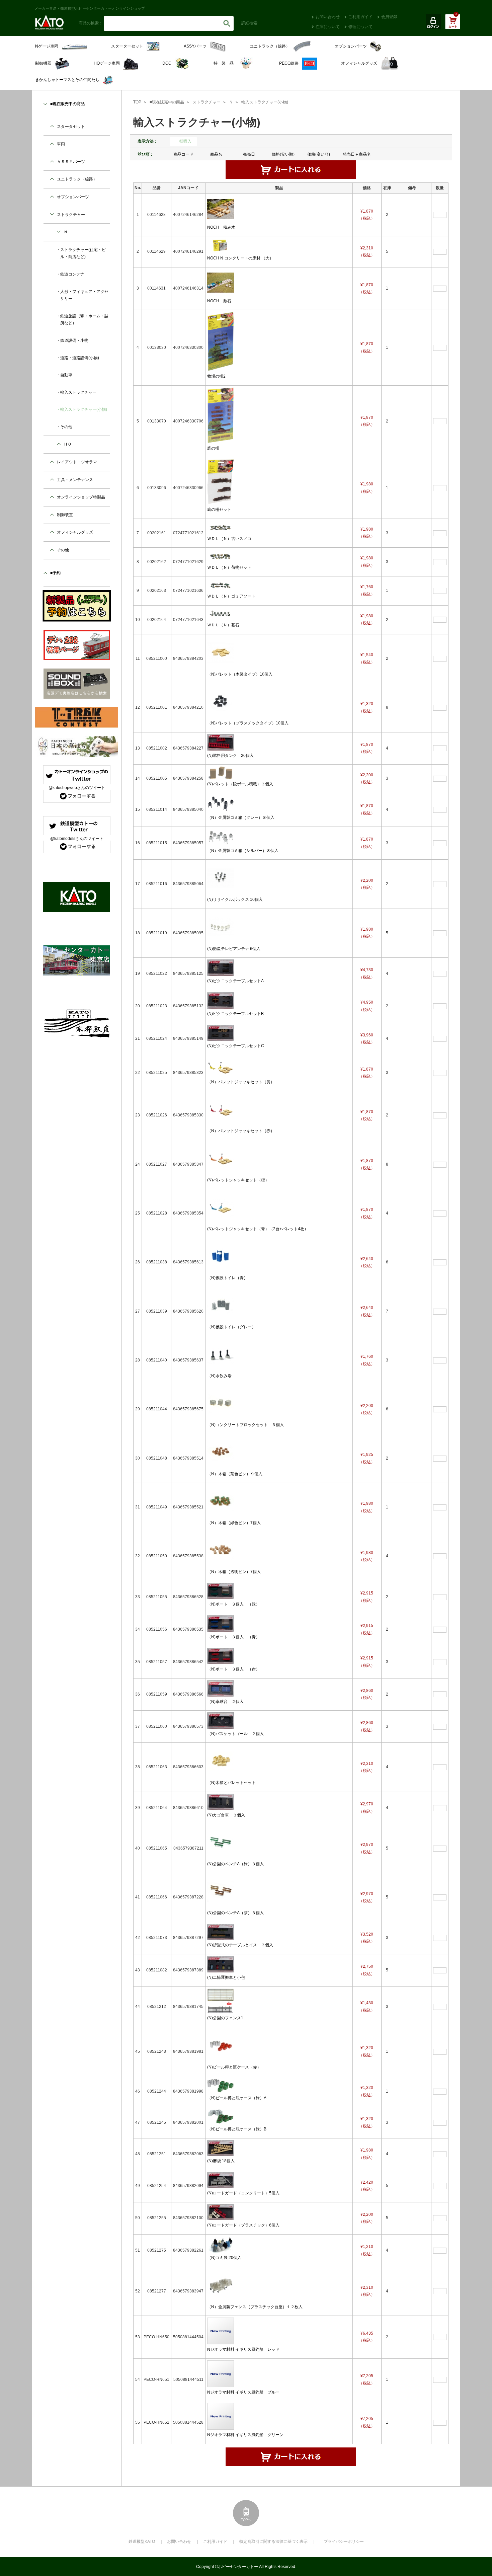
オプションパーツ (73, 197)
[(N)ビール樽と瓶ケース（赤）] (221, 2045)
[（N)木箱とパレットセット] (221, 1761)
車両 (61, 144)
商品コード (183, 154)
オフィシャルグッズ (75, 532)
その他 (66, 427)
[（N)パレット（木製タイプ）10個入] (221, 652)
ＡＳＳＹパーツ (71, 162)
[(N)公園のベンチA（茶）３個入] (221, 1891)
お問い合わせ (328, 17)
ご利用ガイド (360, 17)
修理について (360, 27)
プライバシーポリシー (344, 2542)
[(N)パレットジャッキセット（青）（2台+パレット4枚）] (221, 1207)
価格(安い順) (283, 154)
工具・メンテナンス (75, 480)
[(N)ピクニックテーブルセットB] (221, 1000)
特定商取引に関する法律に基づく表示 (273, 2542)
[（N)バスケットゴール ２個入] (221, 1720)
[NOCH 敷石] (221, 282)
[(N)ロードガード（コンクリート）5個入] (221, 2180)
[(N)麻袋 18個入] (221, 2148)
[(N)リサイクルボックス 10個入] (221, 878)
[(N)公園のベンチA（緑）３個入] (221, 1842)
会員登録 (389, 17)
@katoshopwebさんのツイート (77, 788)
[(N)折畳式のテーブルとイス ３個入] (221, 1932)
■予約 (55, 573)
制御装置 (65, 515)
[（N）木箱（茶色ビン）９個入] (221, 1452)
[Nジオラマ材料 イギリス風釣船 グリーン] (221, 2416)
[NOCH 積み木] (221, 209)
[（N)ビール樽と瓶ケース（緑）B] (221, 2116)
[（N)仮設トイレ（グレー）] (221, 1305)
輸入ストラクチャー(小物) (265, 102)
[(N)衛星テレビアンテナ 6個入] (221, 927)
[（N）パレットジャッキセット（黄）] (221, 1067)
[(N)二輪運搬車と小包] (221, 1964)
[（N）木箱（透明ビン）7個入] (221, 1550)
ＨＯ (68, 444)
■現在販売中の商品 (167, 102)
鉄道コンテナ (72, 274)
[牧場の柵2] (221, 341)
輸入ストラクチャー (78, 392)
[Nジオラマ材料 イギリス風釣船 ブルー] (221, 2373)
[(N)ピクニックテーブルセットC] (221, 1032)
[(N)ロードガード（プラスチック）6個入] (221, 2212)
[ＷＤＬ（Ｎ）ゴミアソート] (221, 584)
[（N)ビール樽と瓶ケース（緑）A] (221, 2085)
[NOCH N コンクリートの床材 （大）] (221, 245)
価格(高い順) (319, 154)
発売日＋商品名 (357, 154)
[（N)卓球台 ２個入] (221, 1688)
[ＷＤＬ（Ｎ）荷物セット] (221, 556)
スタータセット (71, 127)
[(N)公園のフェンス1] (221, 2001)
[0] (453, 25)
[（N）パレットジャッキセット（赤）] (221, 1109)
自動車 (66, 375)
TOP (137, 102)
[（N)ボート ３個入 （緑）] (221, 1591)
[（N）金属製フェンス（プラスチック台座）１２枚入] (221, 2285)
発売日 (249, 154)
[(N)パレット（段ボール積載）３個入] (221, 772)
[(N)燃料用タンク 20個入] (221, 742)
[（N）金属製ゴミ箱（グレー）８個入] (221, 803)
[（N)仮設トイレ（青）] (221, 1256)
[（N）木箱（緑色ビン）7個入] (221, 1501)
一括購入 (183, 141)
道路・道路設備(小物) (80, 358)
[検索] (227, 23)
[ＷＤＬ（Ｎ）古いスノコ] (221, 527)
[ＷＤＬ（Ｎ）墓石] (221, 613)
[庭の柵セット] (221, 481)
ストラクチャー (207, 102)
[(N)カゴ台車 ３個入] (221, 1801)
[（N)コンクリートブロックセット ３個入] (221, 1403)
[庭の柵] (221, 415)
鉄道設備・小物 (74, 340)
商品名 (216, 154)
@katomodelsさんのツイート (77, 839)
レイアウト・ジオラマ (77, 462)
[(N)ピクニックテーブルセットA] (221, 967)
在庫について (328, 27)
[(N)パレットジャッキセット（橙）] (221, 1158)
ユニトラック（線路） (77, 179)
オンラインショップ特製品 (81, 497)
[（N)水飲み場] (221, 1354)
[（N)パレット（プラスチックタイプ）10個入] (221, 701)
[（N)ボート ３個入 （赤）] (221, 1656)
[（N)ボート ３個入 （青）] (221, 1623)
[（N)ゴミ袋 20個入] (221, 2244)
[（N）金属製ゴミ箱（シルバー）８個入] (221, 837)
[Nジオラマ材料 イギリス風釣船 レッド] (221, 2331)
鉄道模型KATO (142, 2542)
